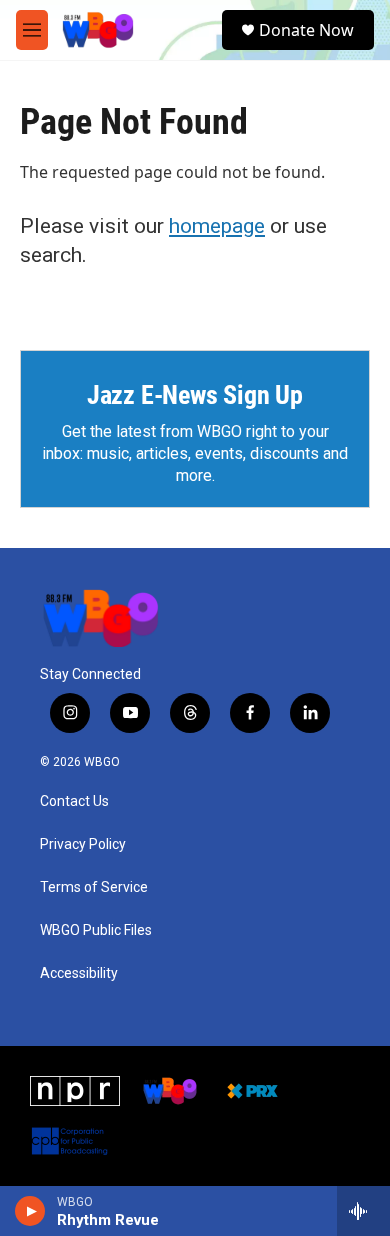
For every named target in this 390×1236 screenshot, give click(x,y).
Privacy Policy (83, 844)
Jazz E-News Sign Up (195, 395)
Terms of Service (94, 887)
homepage (217, 226)
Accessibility (79, 973)
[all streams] (363, 1211)
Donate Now (306, 30)
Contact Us (74, 801)
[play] (30, 1211)
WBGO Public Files (96, 930)
